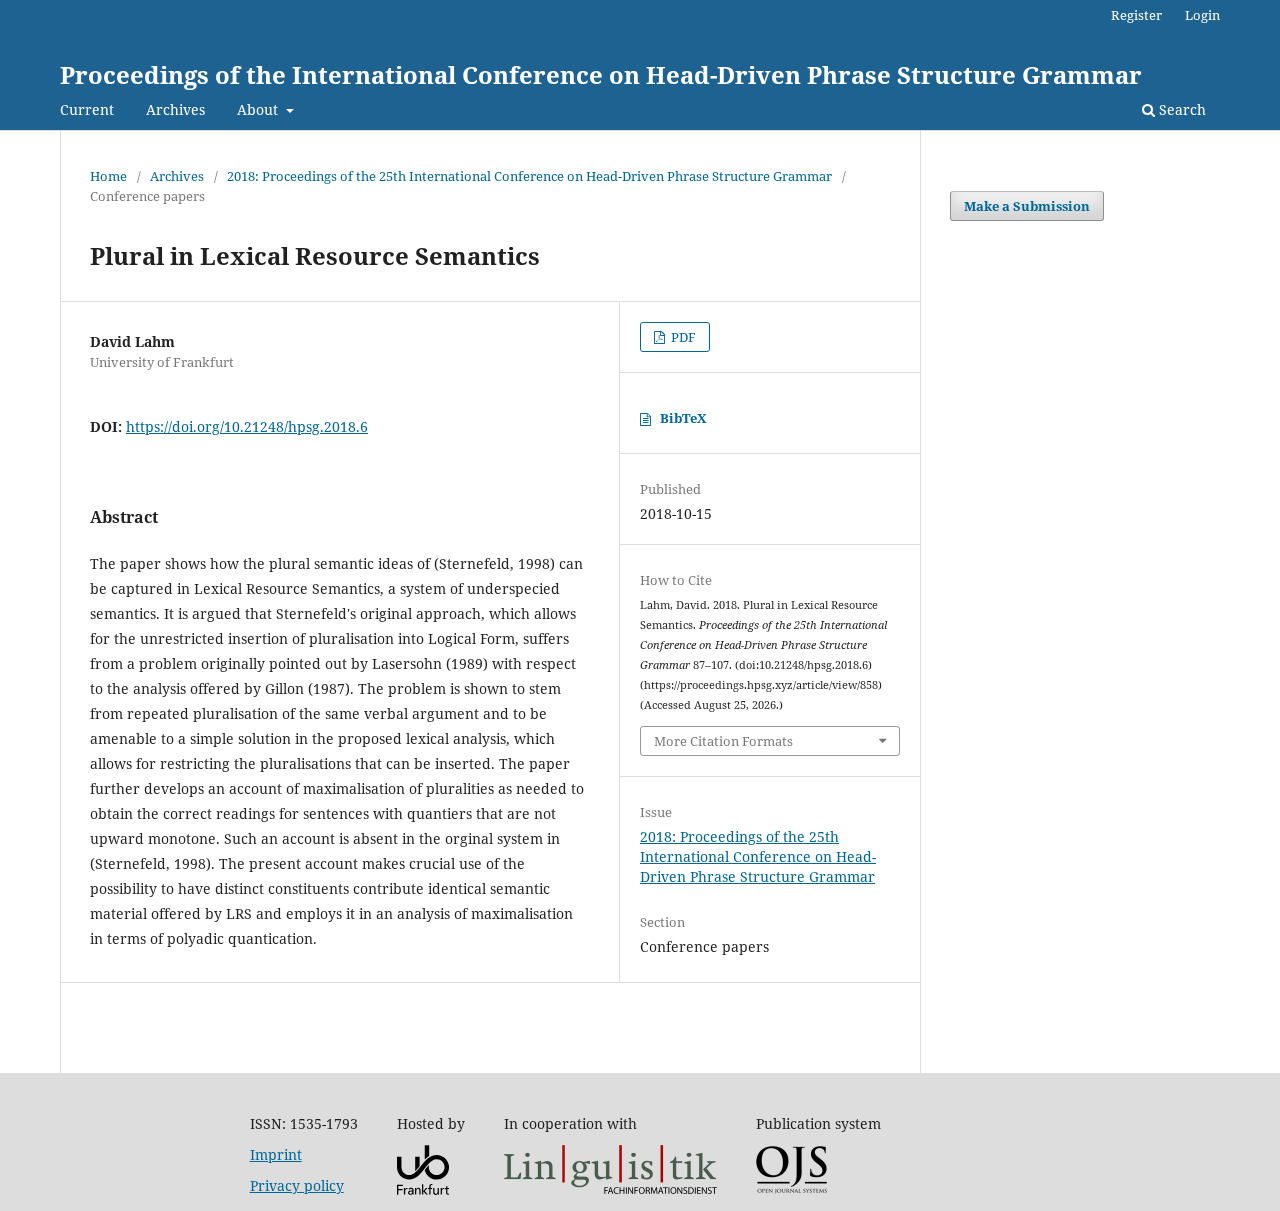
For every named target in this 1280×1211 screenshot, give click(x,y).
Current (87, 109)
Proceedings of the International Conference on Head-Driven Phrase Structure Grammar (601, 74)
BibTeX (683, 418)
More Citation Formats (723, 741)
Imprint (276, 1154)
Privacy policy (297, 1185)
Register (1136, 15)
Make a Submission (1027, 206)
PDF (682, 337)
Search (1180, 109)
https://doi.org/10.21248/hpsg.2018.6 (247, 426)
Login (1202, 15)
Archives (175, 109)
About (259, 109)
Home (108, 176)
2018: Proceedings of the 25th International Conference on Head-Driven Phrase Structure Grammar (529, 176)
